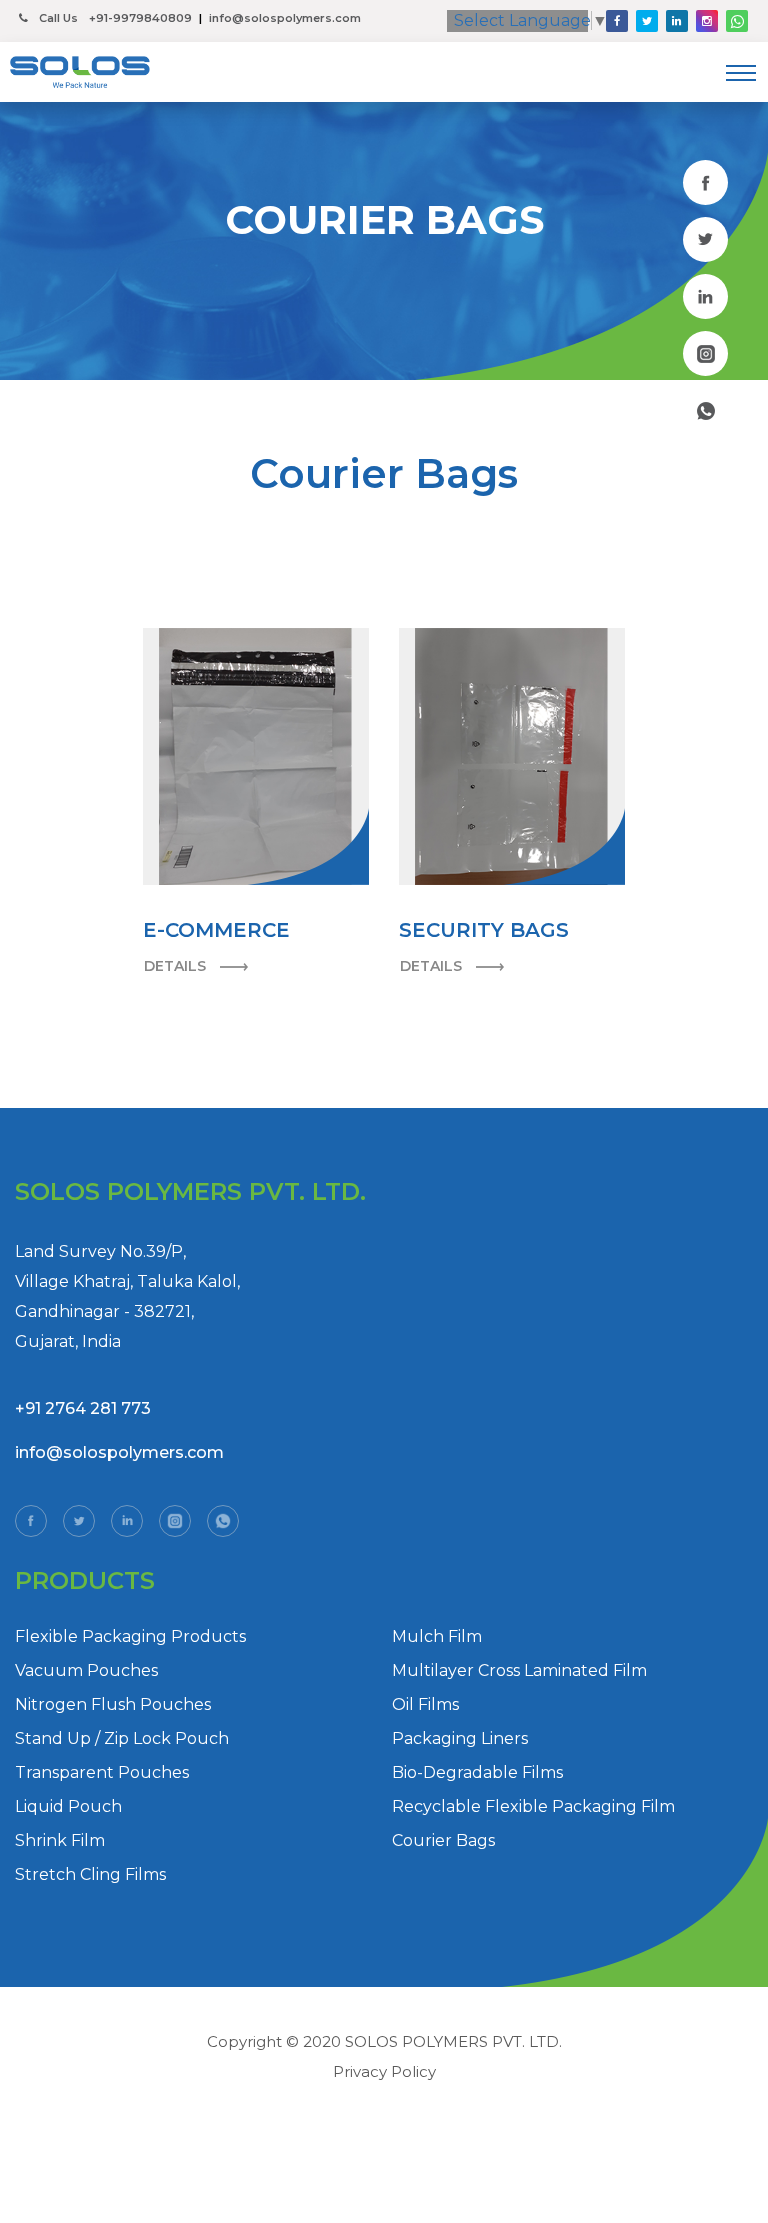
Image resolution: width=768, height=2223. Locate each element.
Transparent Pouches (102, 1772)
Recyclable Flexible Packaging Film (533, 1806)
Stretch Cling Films (90, 1874)
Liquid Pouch (68, 1806)
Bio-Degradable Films (477, 1772)
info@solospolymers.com (285, 18)
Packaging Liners (460, 1738)
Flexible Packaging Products (130, 1636)
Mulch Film (437, 1636)
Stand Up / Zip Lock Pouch (122, 1738)
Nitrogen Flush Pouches (113, 1704)
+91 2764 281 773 (83, 1408)
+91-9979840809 (140, 18)
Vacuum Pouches (86, 1670)
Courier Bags (443, 1840)
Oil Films (425, 1704)
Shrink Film (60, 1840)
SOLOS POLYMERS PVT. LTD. (453, 2041)
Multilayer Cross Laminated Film (519, 1670)
